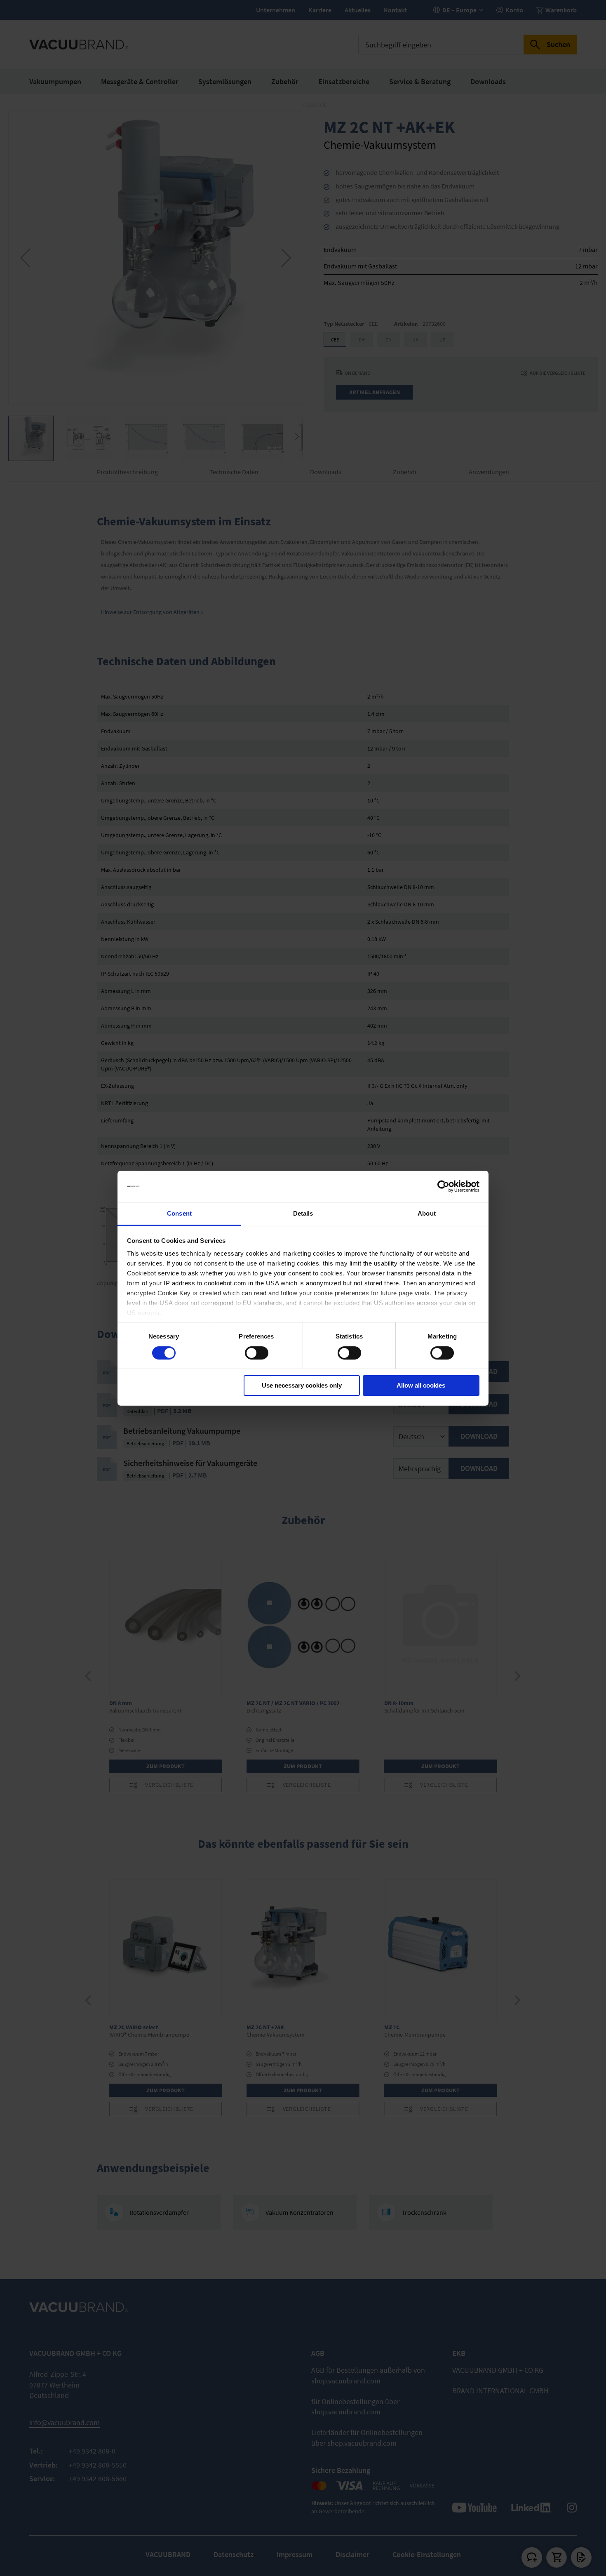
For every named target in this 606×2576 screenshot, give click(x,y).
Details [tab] (303, 1213)
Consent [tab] (179, 1213)
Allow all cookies (421, 1385)
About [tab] (427, 1213)
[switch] (257, 1354)
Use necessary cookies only (302, 1385)
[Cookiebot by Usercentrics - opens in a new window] (443, 1186)
